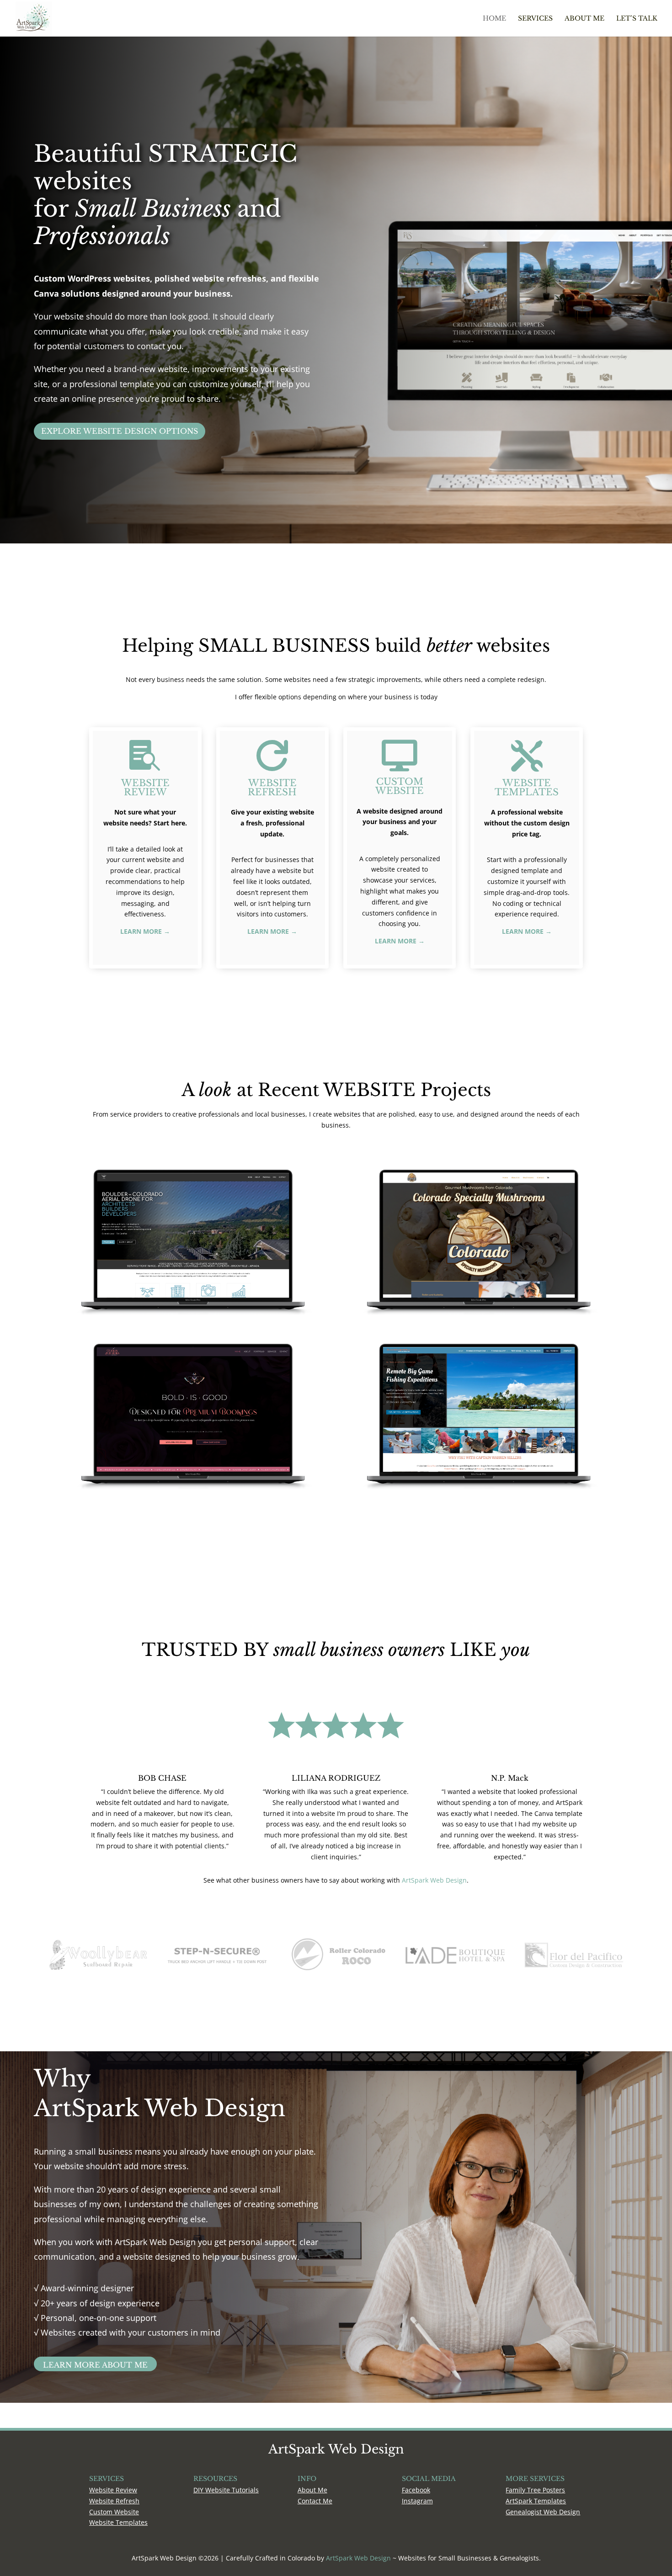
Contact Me (315, 2501)
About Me (584, 19)
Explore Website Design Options (120, 431)
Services (535, 19)
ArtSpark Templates (536, 2501)
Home (494, 19)
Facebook (416, 2490)
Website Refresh (114, 2501)
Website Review (113, 2490)
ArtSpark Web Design (434, 1880)
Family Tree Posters (535, 2490)
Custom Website (114, 2512)
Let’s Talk (637, 19)
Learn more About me (95, 2365)
